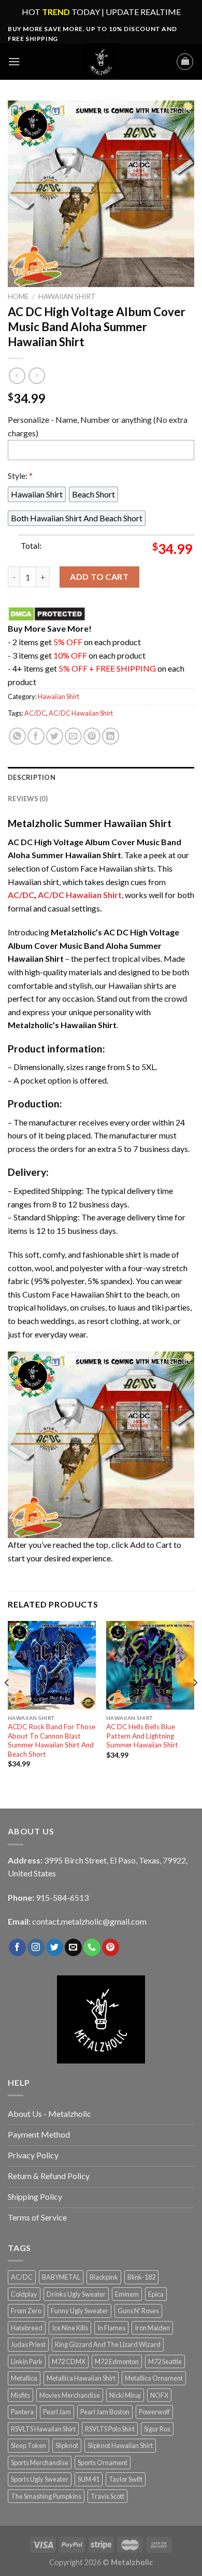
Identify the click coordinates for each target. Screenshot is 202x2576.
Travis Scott (107, 2496)
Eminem (127, 2294)
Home (18, 296)
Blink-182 (141, 2277)
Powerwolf (154, 2412)
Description (32, 777)
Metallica (24, 2378)
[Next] (195, 1703)
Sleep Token (28, 2445)
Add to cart (99, 577)
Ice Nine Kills (70, 2328)
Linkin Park (27, 2361)
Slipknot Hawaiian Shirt (120, 2445)
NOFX (159, 2395)
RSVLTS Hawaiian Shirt (43, 2429)
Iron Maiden (152, 2328)
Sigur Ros (157, 2429)
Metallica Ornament (154, 2378)
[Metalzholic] (101, 62)
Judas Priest (28, 2344)
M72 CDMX (69, 2361)
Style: (20, 475)
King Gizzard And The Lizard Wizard (108, 2344)
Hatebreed (27, 2328)
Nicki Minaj (125, 2395)
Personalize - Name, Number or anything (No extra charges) (98, 426)
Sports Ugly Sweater (40, 2479)
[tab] (101, 777)
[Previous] (7, 1703)
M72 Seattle (165, 2361)
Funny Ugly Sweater (80, 2311)
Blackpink (104, 2277)
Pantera (22, 2412)
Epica (156, 2294)
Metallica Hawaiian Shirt (81, 2378)
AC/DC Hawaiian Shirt (81, 713)
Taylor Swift (126, 2479)
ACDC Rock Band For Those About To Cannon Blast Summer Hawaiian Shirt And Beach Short (52, 1740)
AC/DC (35, 713)
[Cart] (185, 62)
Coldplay (24, 2294)
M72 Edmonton (117, 2361)
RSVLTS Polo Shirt (110, 2429)
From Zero (26, 2311)
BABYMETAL (61, 2277)
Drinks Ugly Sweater (76, 2294)
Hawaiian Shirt (67, 296)
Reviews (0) (28, 799)
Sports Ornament (103, 2463)
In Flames (111, 2328)
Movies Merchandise (70, 2395)
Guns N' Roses (138, 2311)
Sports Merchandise (40, 2463)
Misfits (20, 2395)
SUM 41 (89, 2479)
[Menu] (14, 61)
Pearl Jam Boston (105, 2412)
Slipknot (67, 2445)
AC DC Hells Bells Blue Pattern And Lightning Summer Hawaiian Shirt (142, 1736)
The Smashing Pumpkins (46, 2496)
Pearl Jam (57, 2412)
